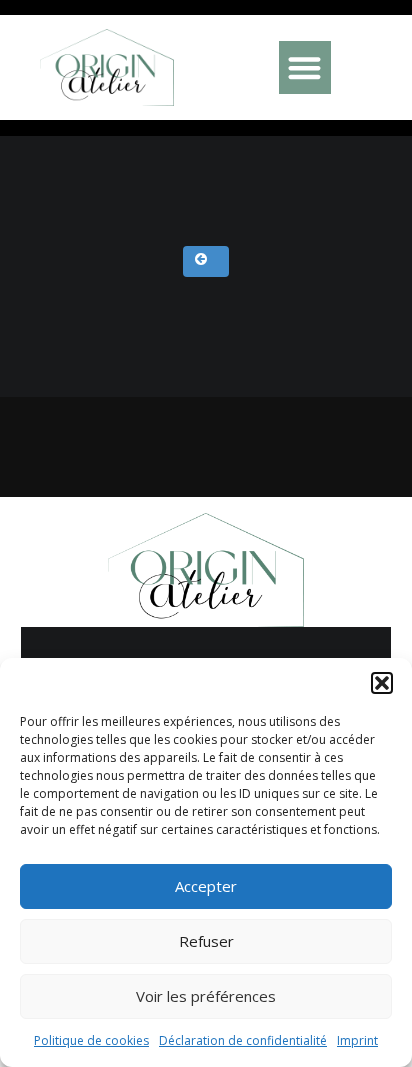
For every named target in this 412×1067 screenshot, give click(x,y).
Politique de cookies (91, 1040)
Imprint (357, 1040)
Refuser (206, 941)
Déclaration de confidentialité (243, 1040)
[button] (382, 683)
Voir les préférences (206, 996)
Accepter (206, 886)
